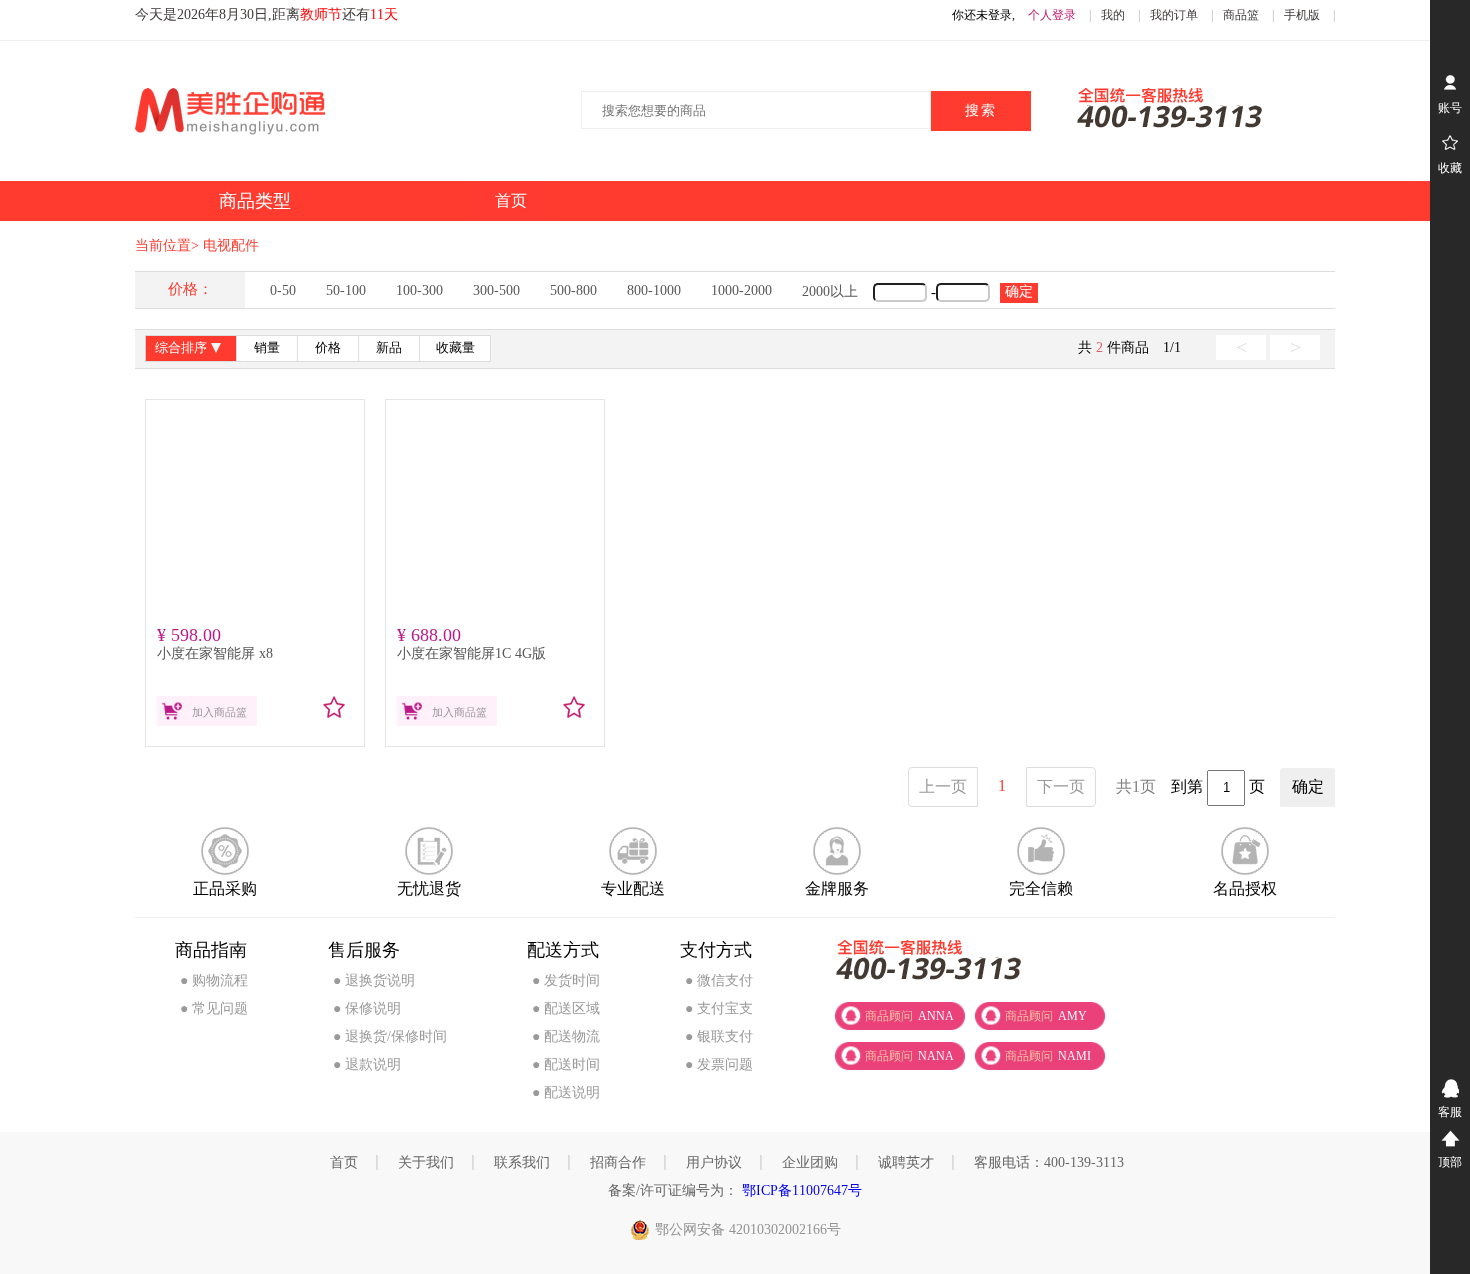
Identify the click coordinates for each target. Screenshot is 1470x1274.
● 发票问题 (719, 1064)
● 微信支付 (719, 980)
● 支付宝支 (719, 1008)
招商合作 (618, 1162)
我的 (1113, 15)
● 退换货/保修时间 (390, 1036)
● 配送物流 (566, 1036)
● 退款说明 (367, 1064)
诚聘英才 (906, 1162)
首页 (344, 1162)
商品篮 (1241, 15)
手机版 (1302, 15)
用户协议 (714, 1162)
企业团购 (810, 1162)
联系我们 (522, 1162)
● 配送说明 (566, 1092)
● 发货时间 (566, 980)
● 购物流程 (214, 980)
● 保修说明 (367, 1008)
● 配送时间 (566, 1064)
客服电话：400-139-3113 (1049, 1162)
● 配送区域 (566, 1008)
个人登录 (1052, 15)
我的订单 (1174, 15)
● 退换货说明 (374, 980)
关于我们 (426, 1162)
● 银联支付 (719, 1036)
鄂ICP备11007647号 (800, 1190)
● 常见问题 (214, 1008)
